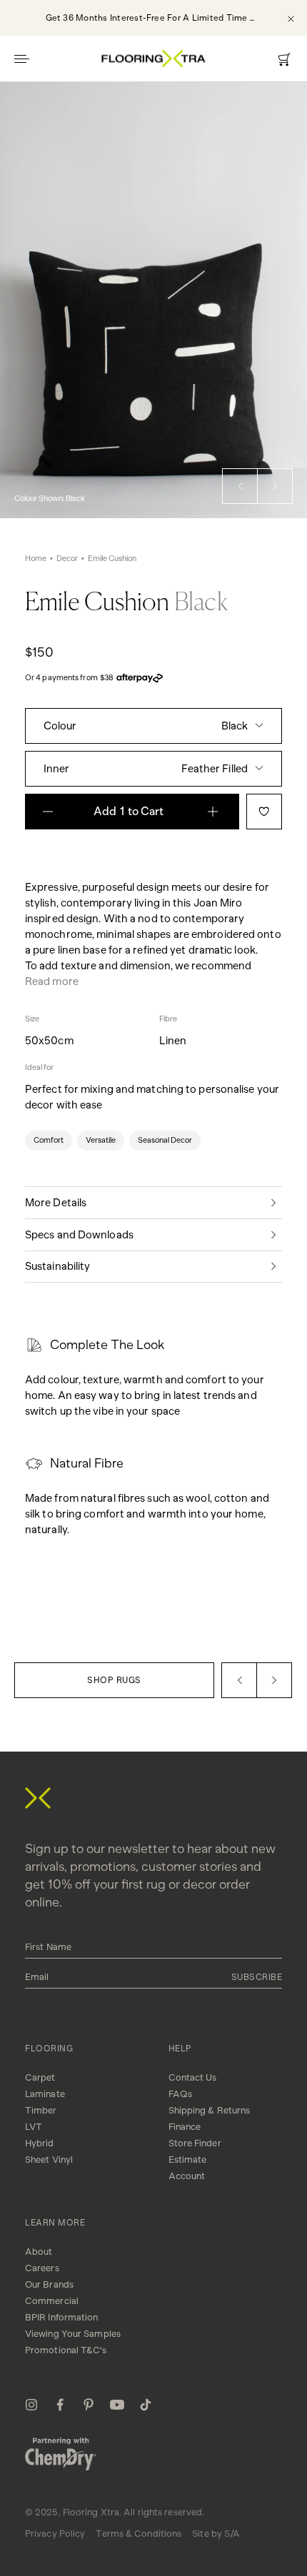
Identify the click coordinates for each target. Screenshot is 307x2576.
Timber (41, 2110)
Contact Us (193, 2077)
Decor (67, 559)
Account (187, 2176)
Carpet (40, 2077)
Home (36, 559)
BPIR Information (62, 2317)
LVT (34, 2127)
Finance (185, 2127)
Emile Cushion (112, 559)
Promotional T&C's (66, 2350)
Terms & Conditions (139, 2534)
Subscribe (257, 1977)
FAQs (180, 2094)
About (39, 2252)
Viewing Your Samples (73, 2334)
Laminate (45, 2094)
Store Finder (195, 2143)
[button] (240, 486)
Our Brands (49, 2284)
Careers (42, 2268)
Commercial (52, 2301)
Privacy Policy (55, 2534)
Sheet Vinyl (49, 2160)
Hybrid (40, 2143)
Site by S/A (216, 2534)
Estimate (188, 2160)
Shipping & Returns (210, 2110)
